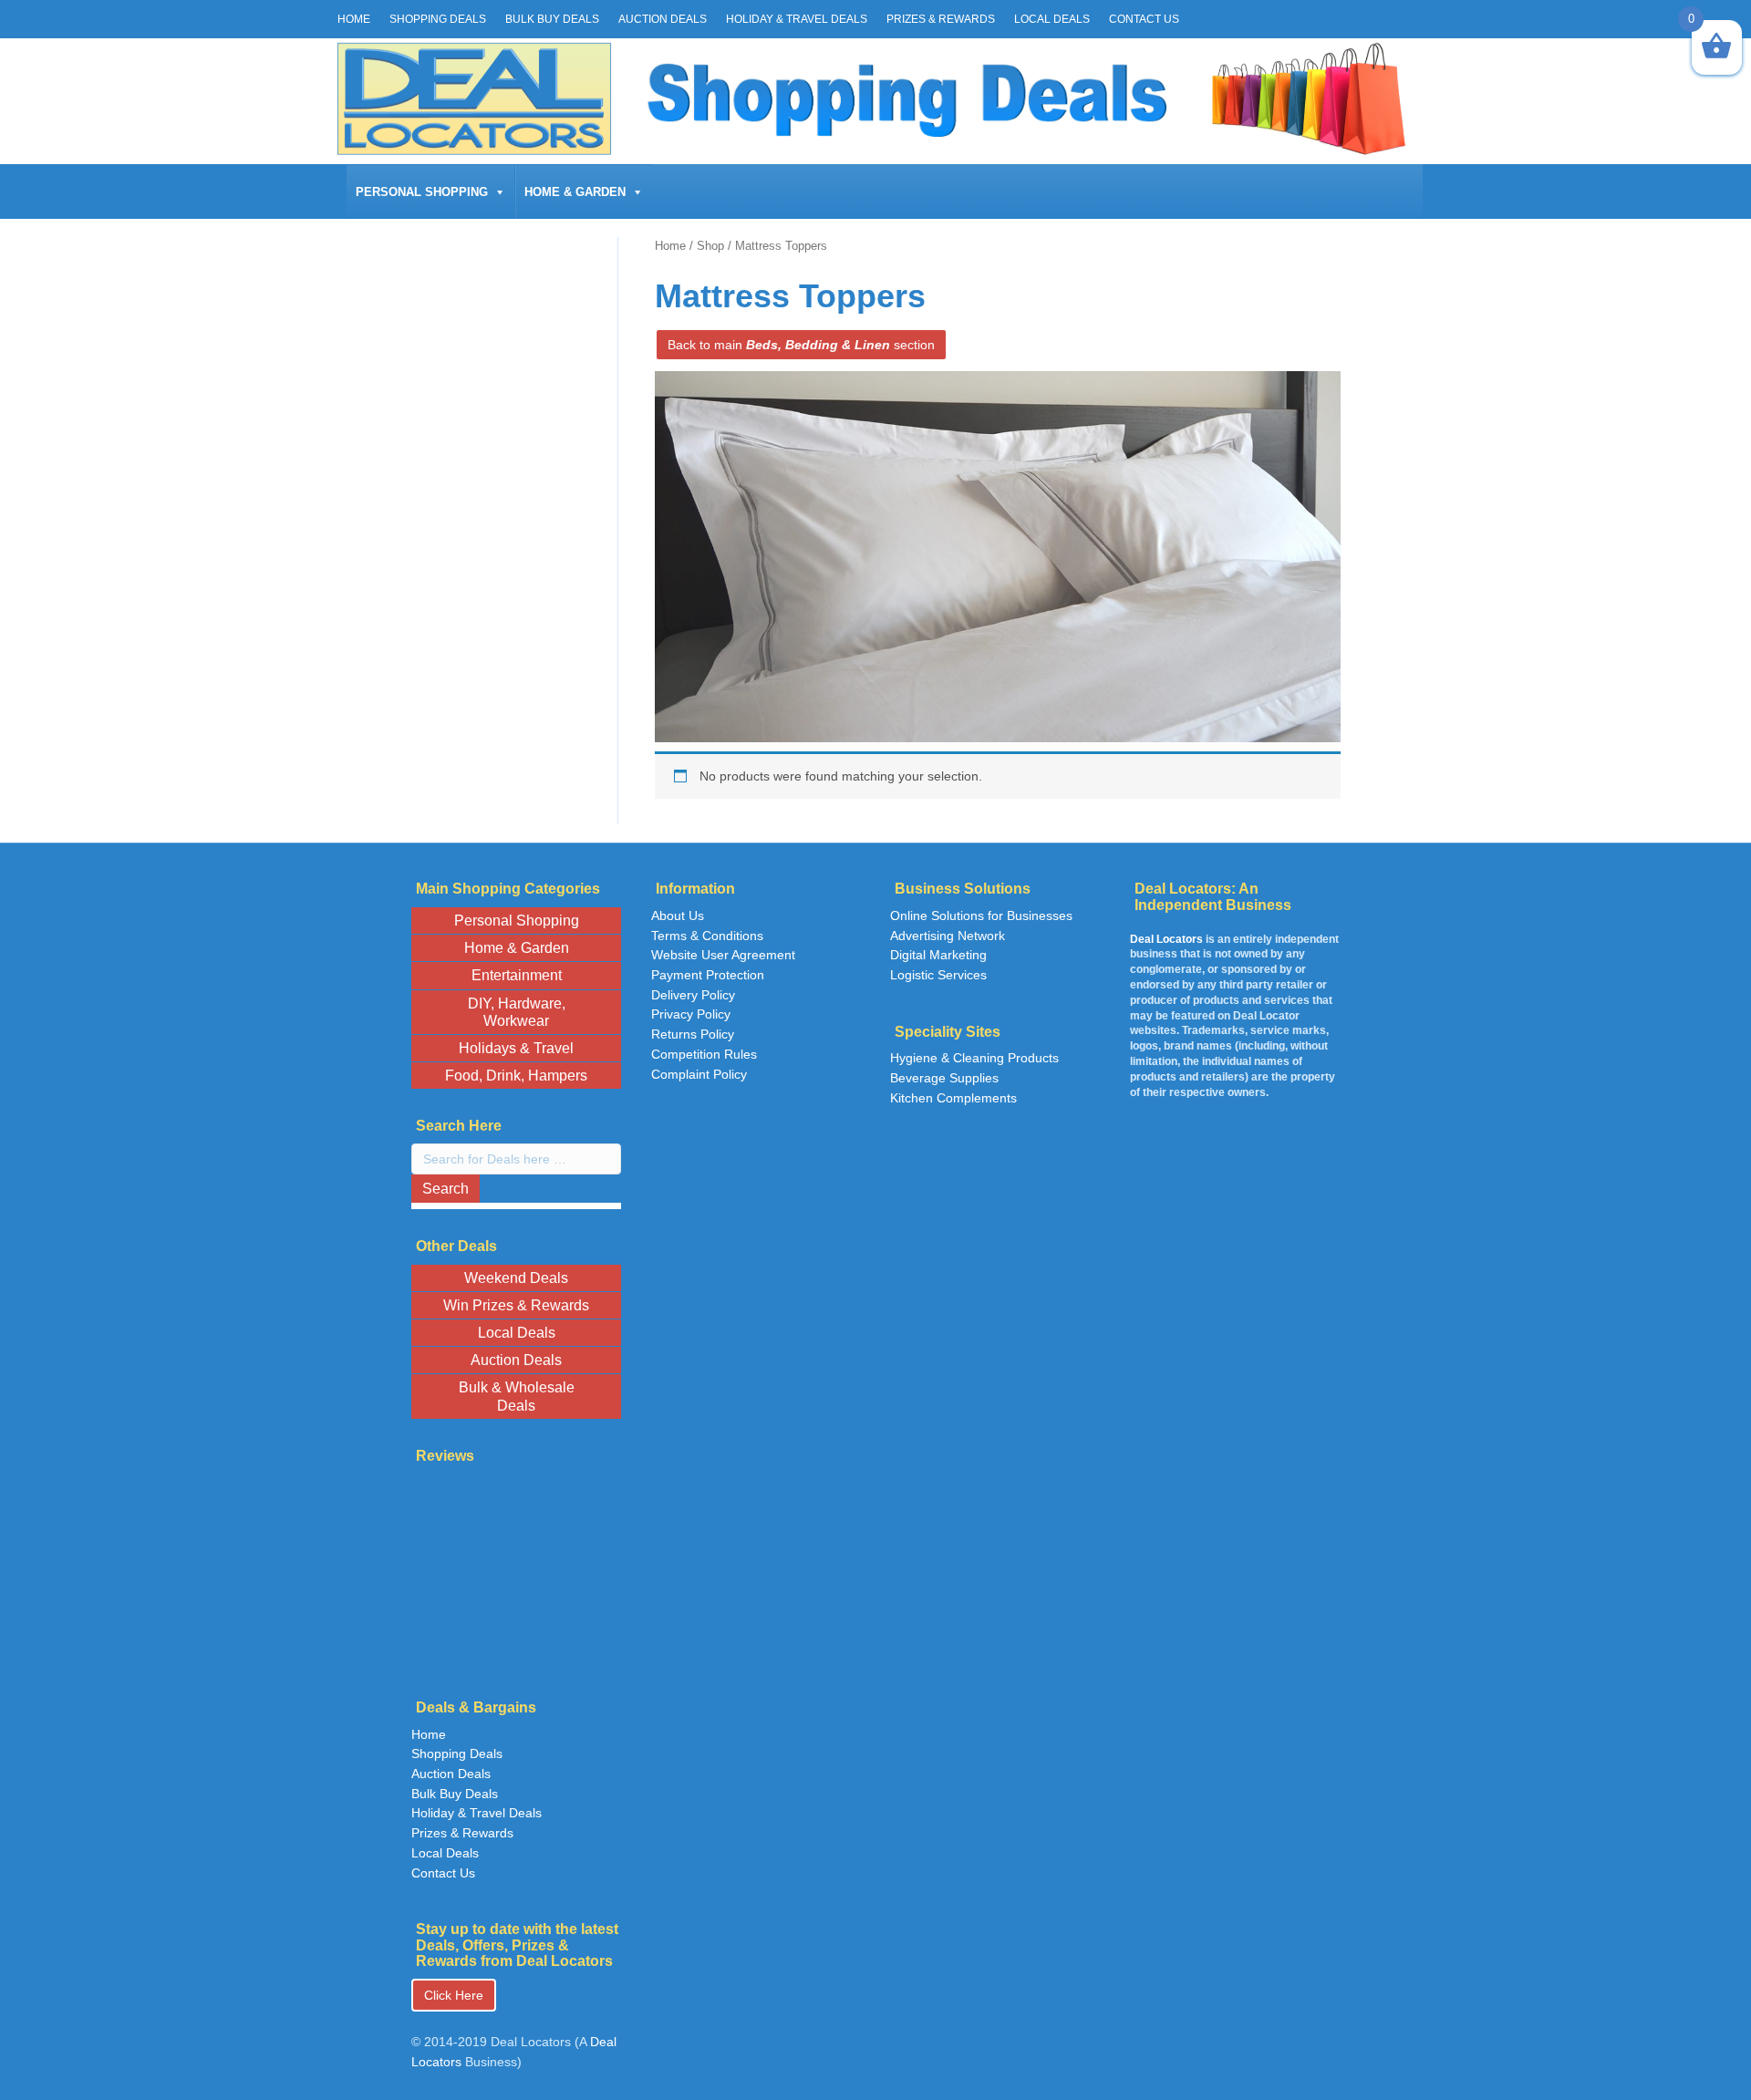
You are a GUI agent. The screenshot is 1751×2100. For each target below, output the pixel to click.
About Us (678, 916)
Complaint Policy (699, 1074)
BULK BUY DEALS (552, 19)
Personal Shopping (422, 192)
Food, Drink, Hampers (516, 1076)
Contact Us (443, 1873)
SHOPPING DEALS (438, 19)
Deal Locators (1166, 939)
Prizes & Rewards (462, 1833)
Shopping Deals (457, 1753)
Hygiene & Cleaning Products (974, 1058)
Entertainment (517, 975)
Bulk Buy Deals (455, 1794)
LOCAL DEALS (1052, 19)
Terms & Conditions (707, 936)
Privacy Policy (691, 1014)
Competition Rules (704, 1054)
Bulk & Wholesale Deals (517, 1396)
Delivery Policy (693, 995)
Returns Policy (693, 1034)
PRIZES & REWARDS (941, 19)
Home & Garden (575, 192)
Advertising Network (948, 936)
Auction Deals (516, 1360)
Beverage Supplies (944, 1078)
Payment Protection (708, 975)
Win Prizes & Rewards (516, 1305)
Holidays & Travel (516, 1048)
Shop (710, 246)
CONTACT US (1144, 19)
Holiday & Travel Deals (477, 1813)
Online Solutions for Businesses (981, 916)
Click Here (454, 1995)
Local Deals (517, 1333)
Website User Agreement (723, 955)
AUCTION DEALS (663, 19)
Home (670, 246)
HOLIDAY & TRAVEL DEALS (797, 19)
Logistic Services (938, 975)
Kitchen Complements (953, 1098)
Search (446, 1189)
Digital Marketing (938, 955)
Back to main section (801, 345)
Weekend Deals (516, 1278)
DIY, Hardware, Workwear (517, 1012)
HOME (354, 19)
